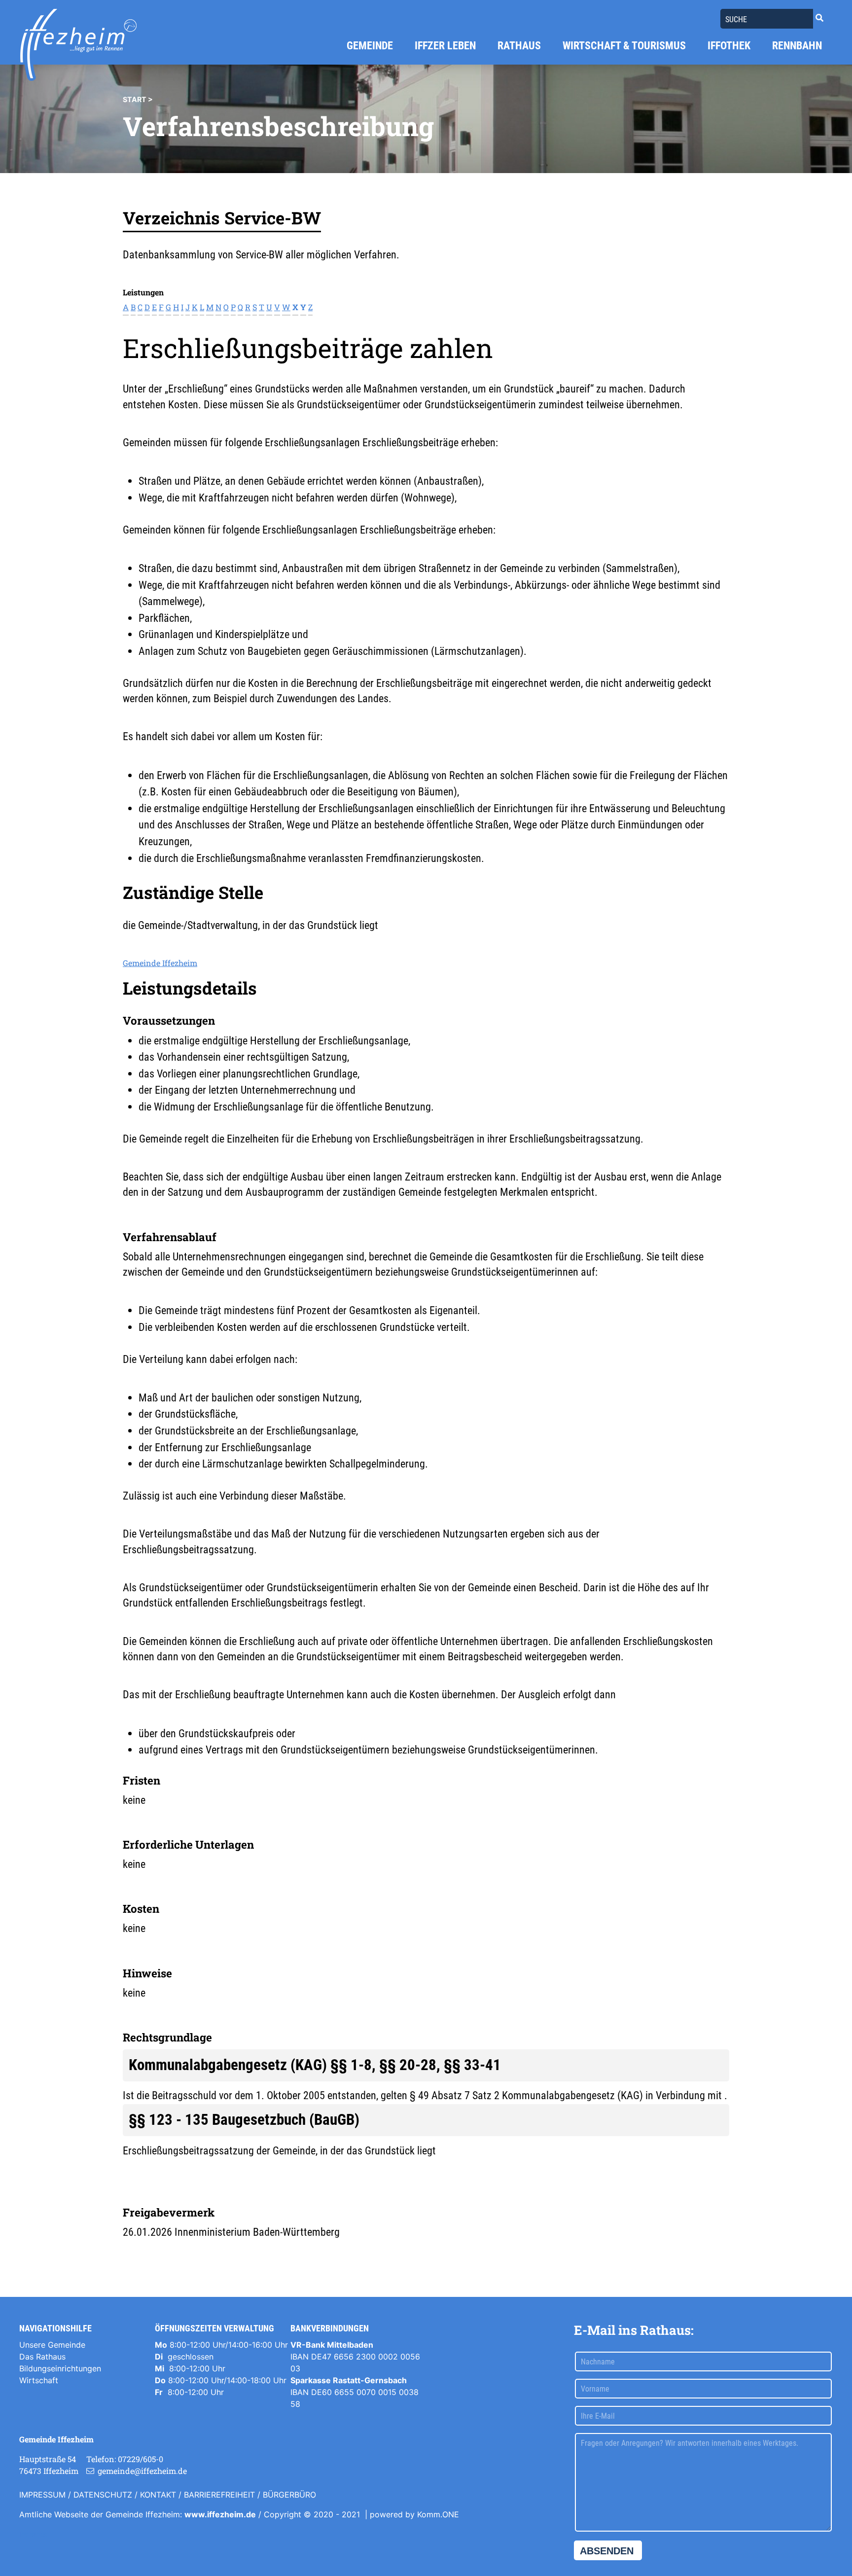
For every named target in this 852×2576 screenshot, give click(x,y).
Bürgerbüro (289, 2495)
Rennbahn (797, 46)
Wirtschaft (39, 2380)
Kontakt (158, 2495)
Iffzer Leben (445, 46)
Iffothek (729, 46)
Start (135, 99)
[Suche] (819, 18)
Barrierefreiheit (219, 2495)
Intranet (34, 2534)
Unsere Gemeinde (52, 2345)
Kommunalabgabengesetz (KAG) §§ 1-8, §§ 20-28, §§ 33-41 (315, 2065)
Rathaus (519, 46)
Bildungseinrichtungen (60, 2368)
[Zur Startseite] (78, 45)
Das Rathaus (42, 2357)
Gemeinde (370, 46)
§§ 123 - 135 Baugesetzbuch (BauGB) (244, 2120)
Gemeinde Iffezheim (160, 963)
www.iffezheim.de (220, 2514)
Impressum (42, 2495)
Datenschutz (103, 2495)
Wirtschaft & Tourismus (624, 46)
